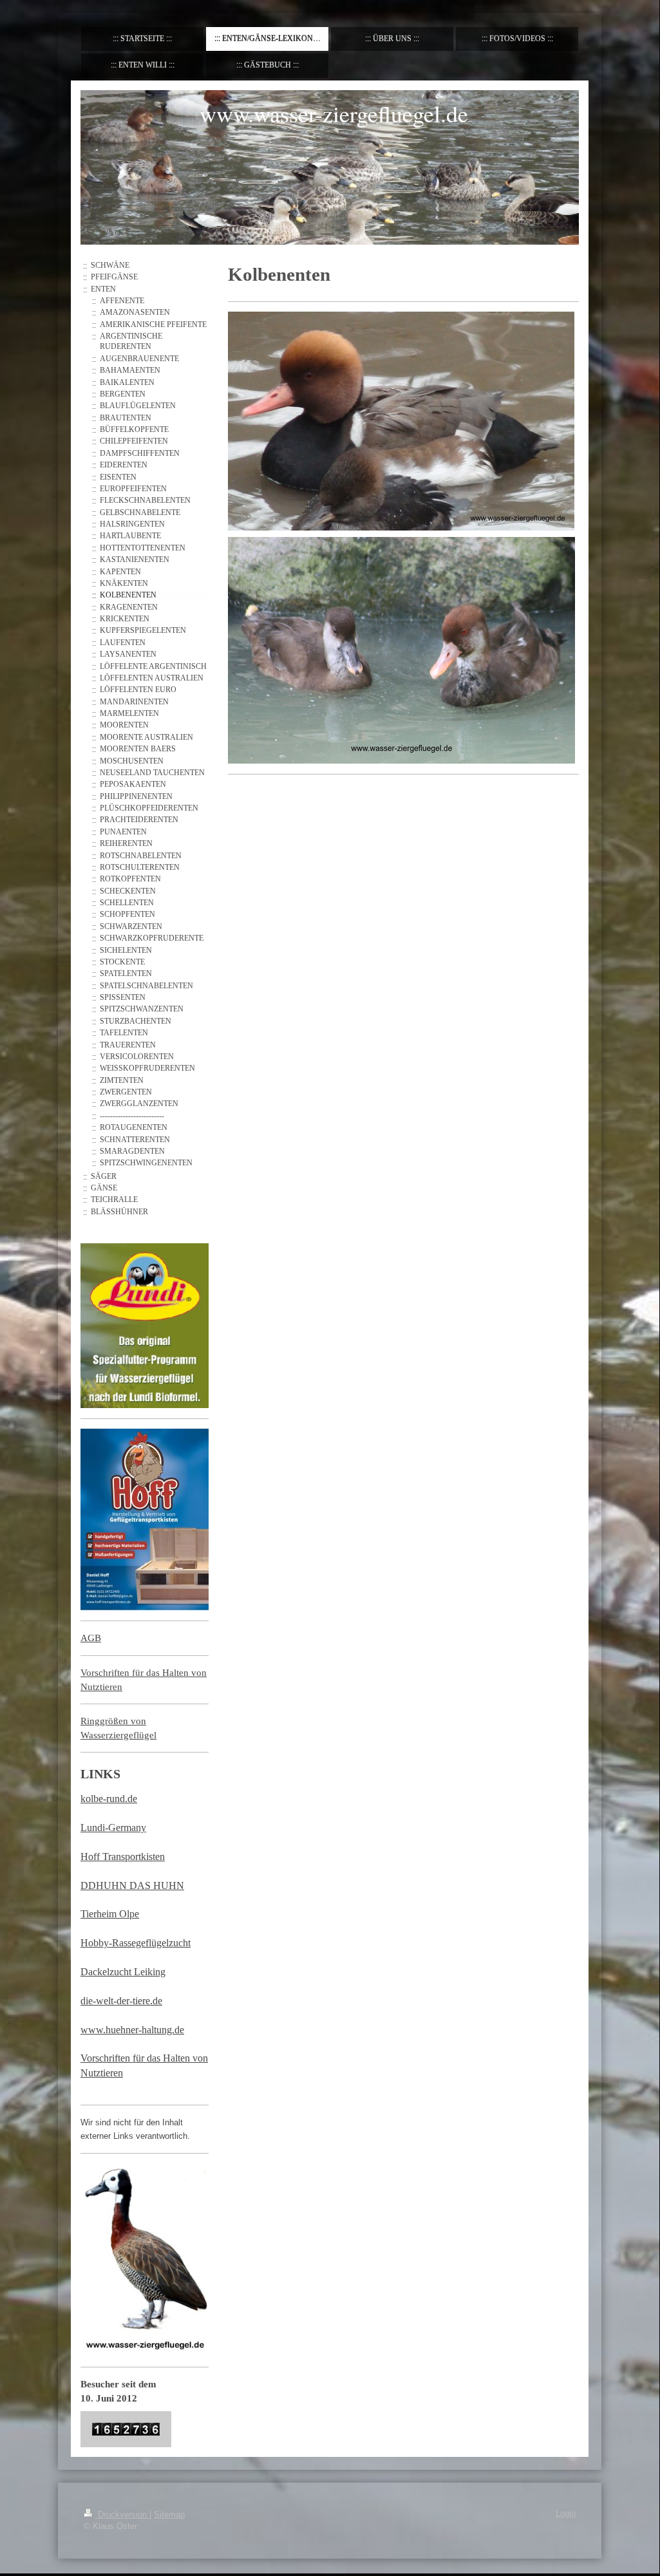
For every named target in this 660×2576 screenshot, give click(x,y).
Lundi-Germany (113, 1828)
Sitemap (169, 2515)
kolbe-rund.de (109, 1799)
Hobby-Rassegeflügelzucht (136, 1943)
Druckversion (122, 2515)
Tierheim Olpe (110, 1914)
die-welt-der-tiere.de (121, 2001)
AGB (91, 1638)
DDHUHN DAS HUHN (132, 1885)
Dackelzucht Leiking (123, 1972)
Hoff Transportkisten (123, 1857)
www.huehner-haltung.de (132, 2030)
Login (566, 2514)
